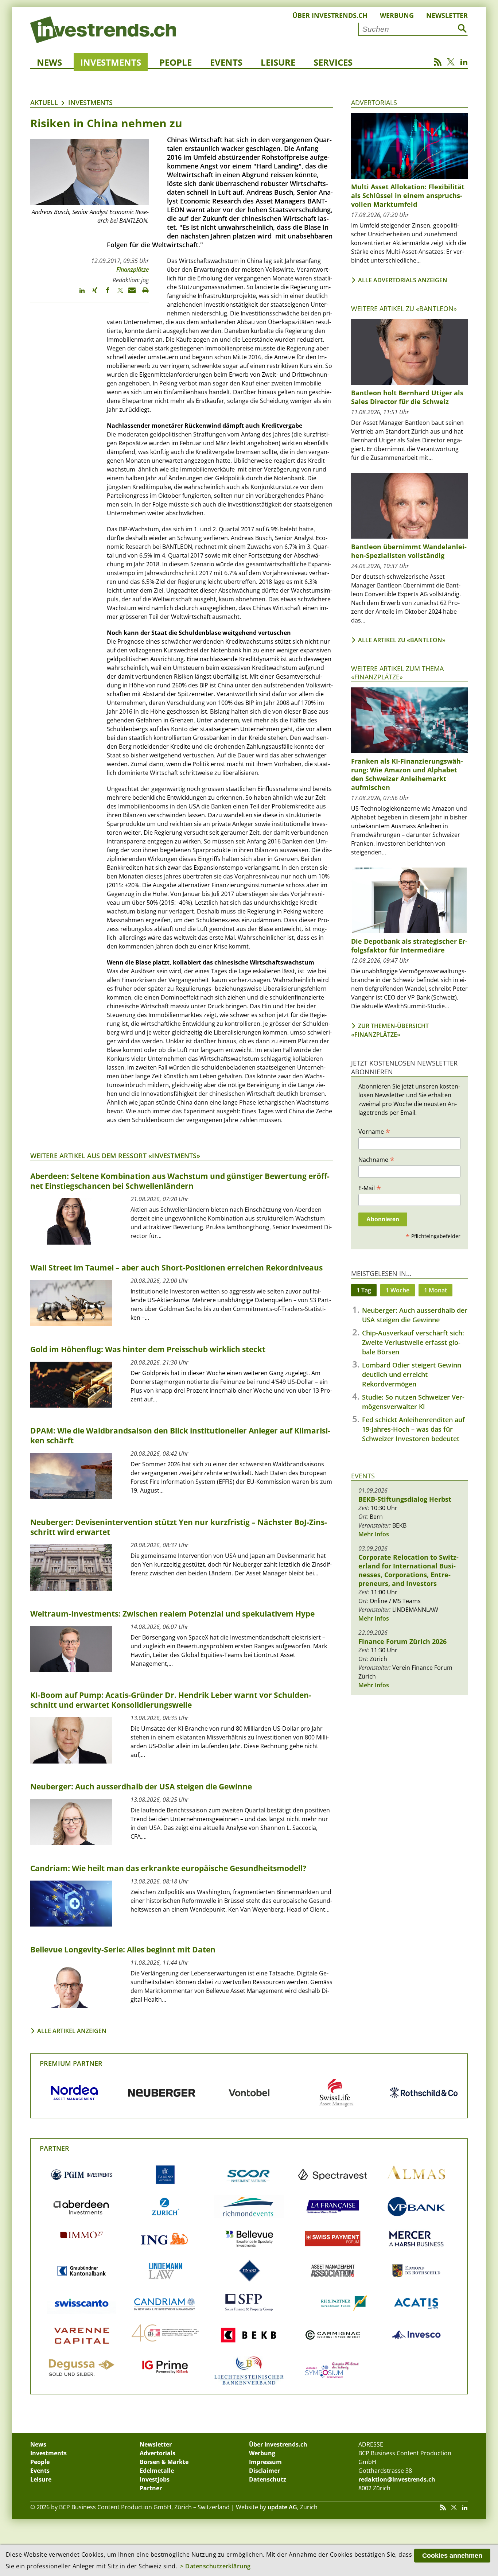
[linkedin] (79, 294)
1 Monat (435, 1290)
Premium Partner (71, 2063)
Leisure (278, 62)
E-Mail (370, 1188)
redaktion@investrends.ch (397, 2479)
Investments (111, 62)
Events (226, 62)
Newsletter (447, 15)
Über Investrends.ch (330, 15)
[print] (142, 294)
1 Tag (364, 1290)
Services (333, 62)
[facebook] (104, 294)
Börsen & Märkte (164, 2462)
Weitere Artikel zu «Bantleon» (404, 309)
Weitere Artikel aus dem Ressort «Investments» (115, 1156)
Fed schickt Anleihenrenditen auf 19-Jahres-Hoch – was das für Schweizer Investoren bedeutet (413, 1429)
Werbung (397, 15)
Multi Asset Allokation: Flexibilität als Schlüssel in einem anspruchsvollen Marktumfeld (408, 195)
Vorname (374, 1131)
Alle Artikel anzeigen (72, 2031)
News (49, 62)
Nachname (376, 1159)
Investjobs (155, 2479)
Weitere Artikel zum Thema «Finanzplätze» (397, 673)
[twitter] (117, 294)
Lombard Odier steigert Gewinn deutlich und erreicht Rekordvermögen (412, 1374)
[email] (130, 294)
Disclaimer (264, 2471)
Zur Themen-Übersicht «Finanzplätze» (390, 1030)
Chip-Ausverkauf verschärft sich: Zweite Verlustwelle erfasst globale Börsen (413, 1342)
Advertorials (374, 102)
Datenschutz (268, 2479)
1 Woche (398, 1290)
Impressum (265, 2462)
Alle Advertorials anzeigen (403, 280)
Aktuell (44, 102)
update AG (282, 2507)
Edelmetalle (157, 2471)
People (176, 62)
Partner (55, 2148)
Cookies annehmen (452, 2556)
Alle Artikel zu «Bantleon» (402, 640)
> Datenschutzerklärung (215, 2566)
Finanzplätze (133, 269)
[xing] (91, 294)
